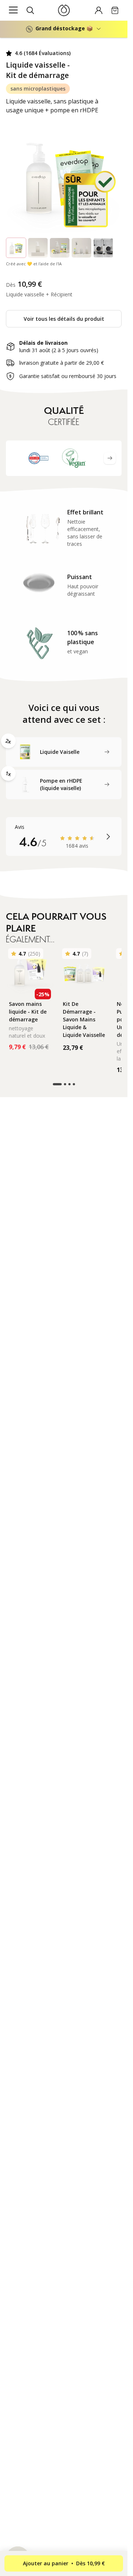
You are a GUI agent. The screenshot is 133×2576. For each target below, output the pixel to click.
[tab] (64, 752)
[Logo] (64, 10)
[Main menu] (13, 10)
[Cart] (115, 10)
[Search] (30, 10)
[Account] (99, 10)
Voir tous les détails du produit (64, 319)
